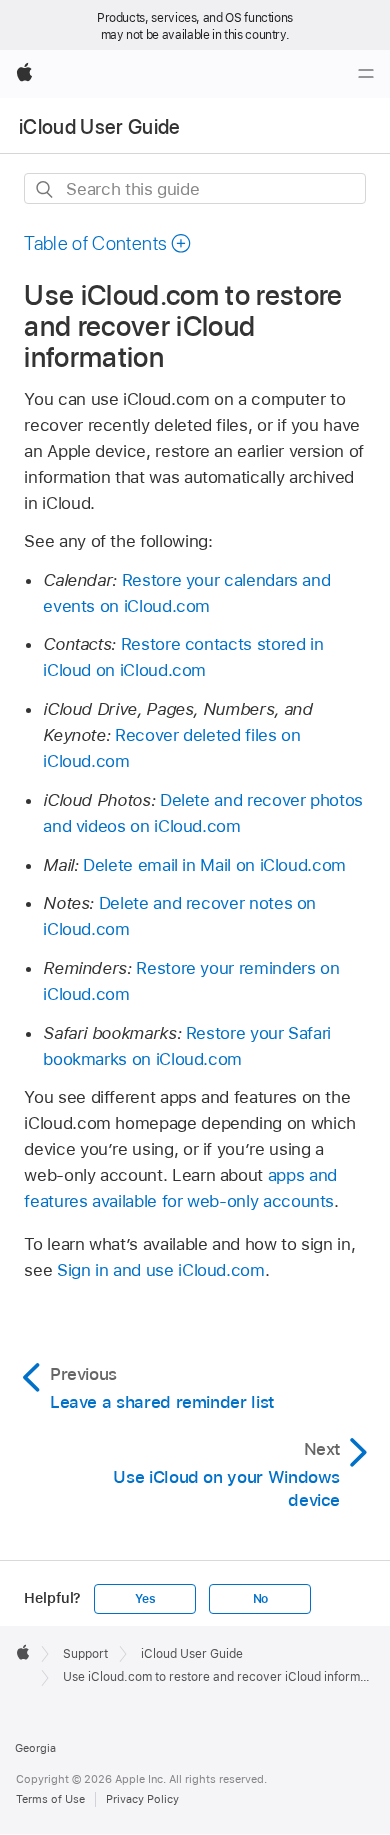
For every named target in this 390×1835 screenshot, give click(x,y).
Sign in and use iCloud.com (161, 1270)
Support (85, 1654)
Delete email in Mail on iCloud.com (214, 865)
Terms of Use (50, 1799)
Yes (145, 1599)
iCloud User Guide (100, 127)
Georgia (35, 1748)
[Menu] (366, 74)
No (261, 1599)
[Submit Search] (45, 189)
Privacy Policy (142, 1799)
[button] (108, 243)
